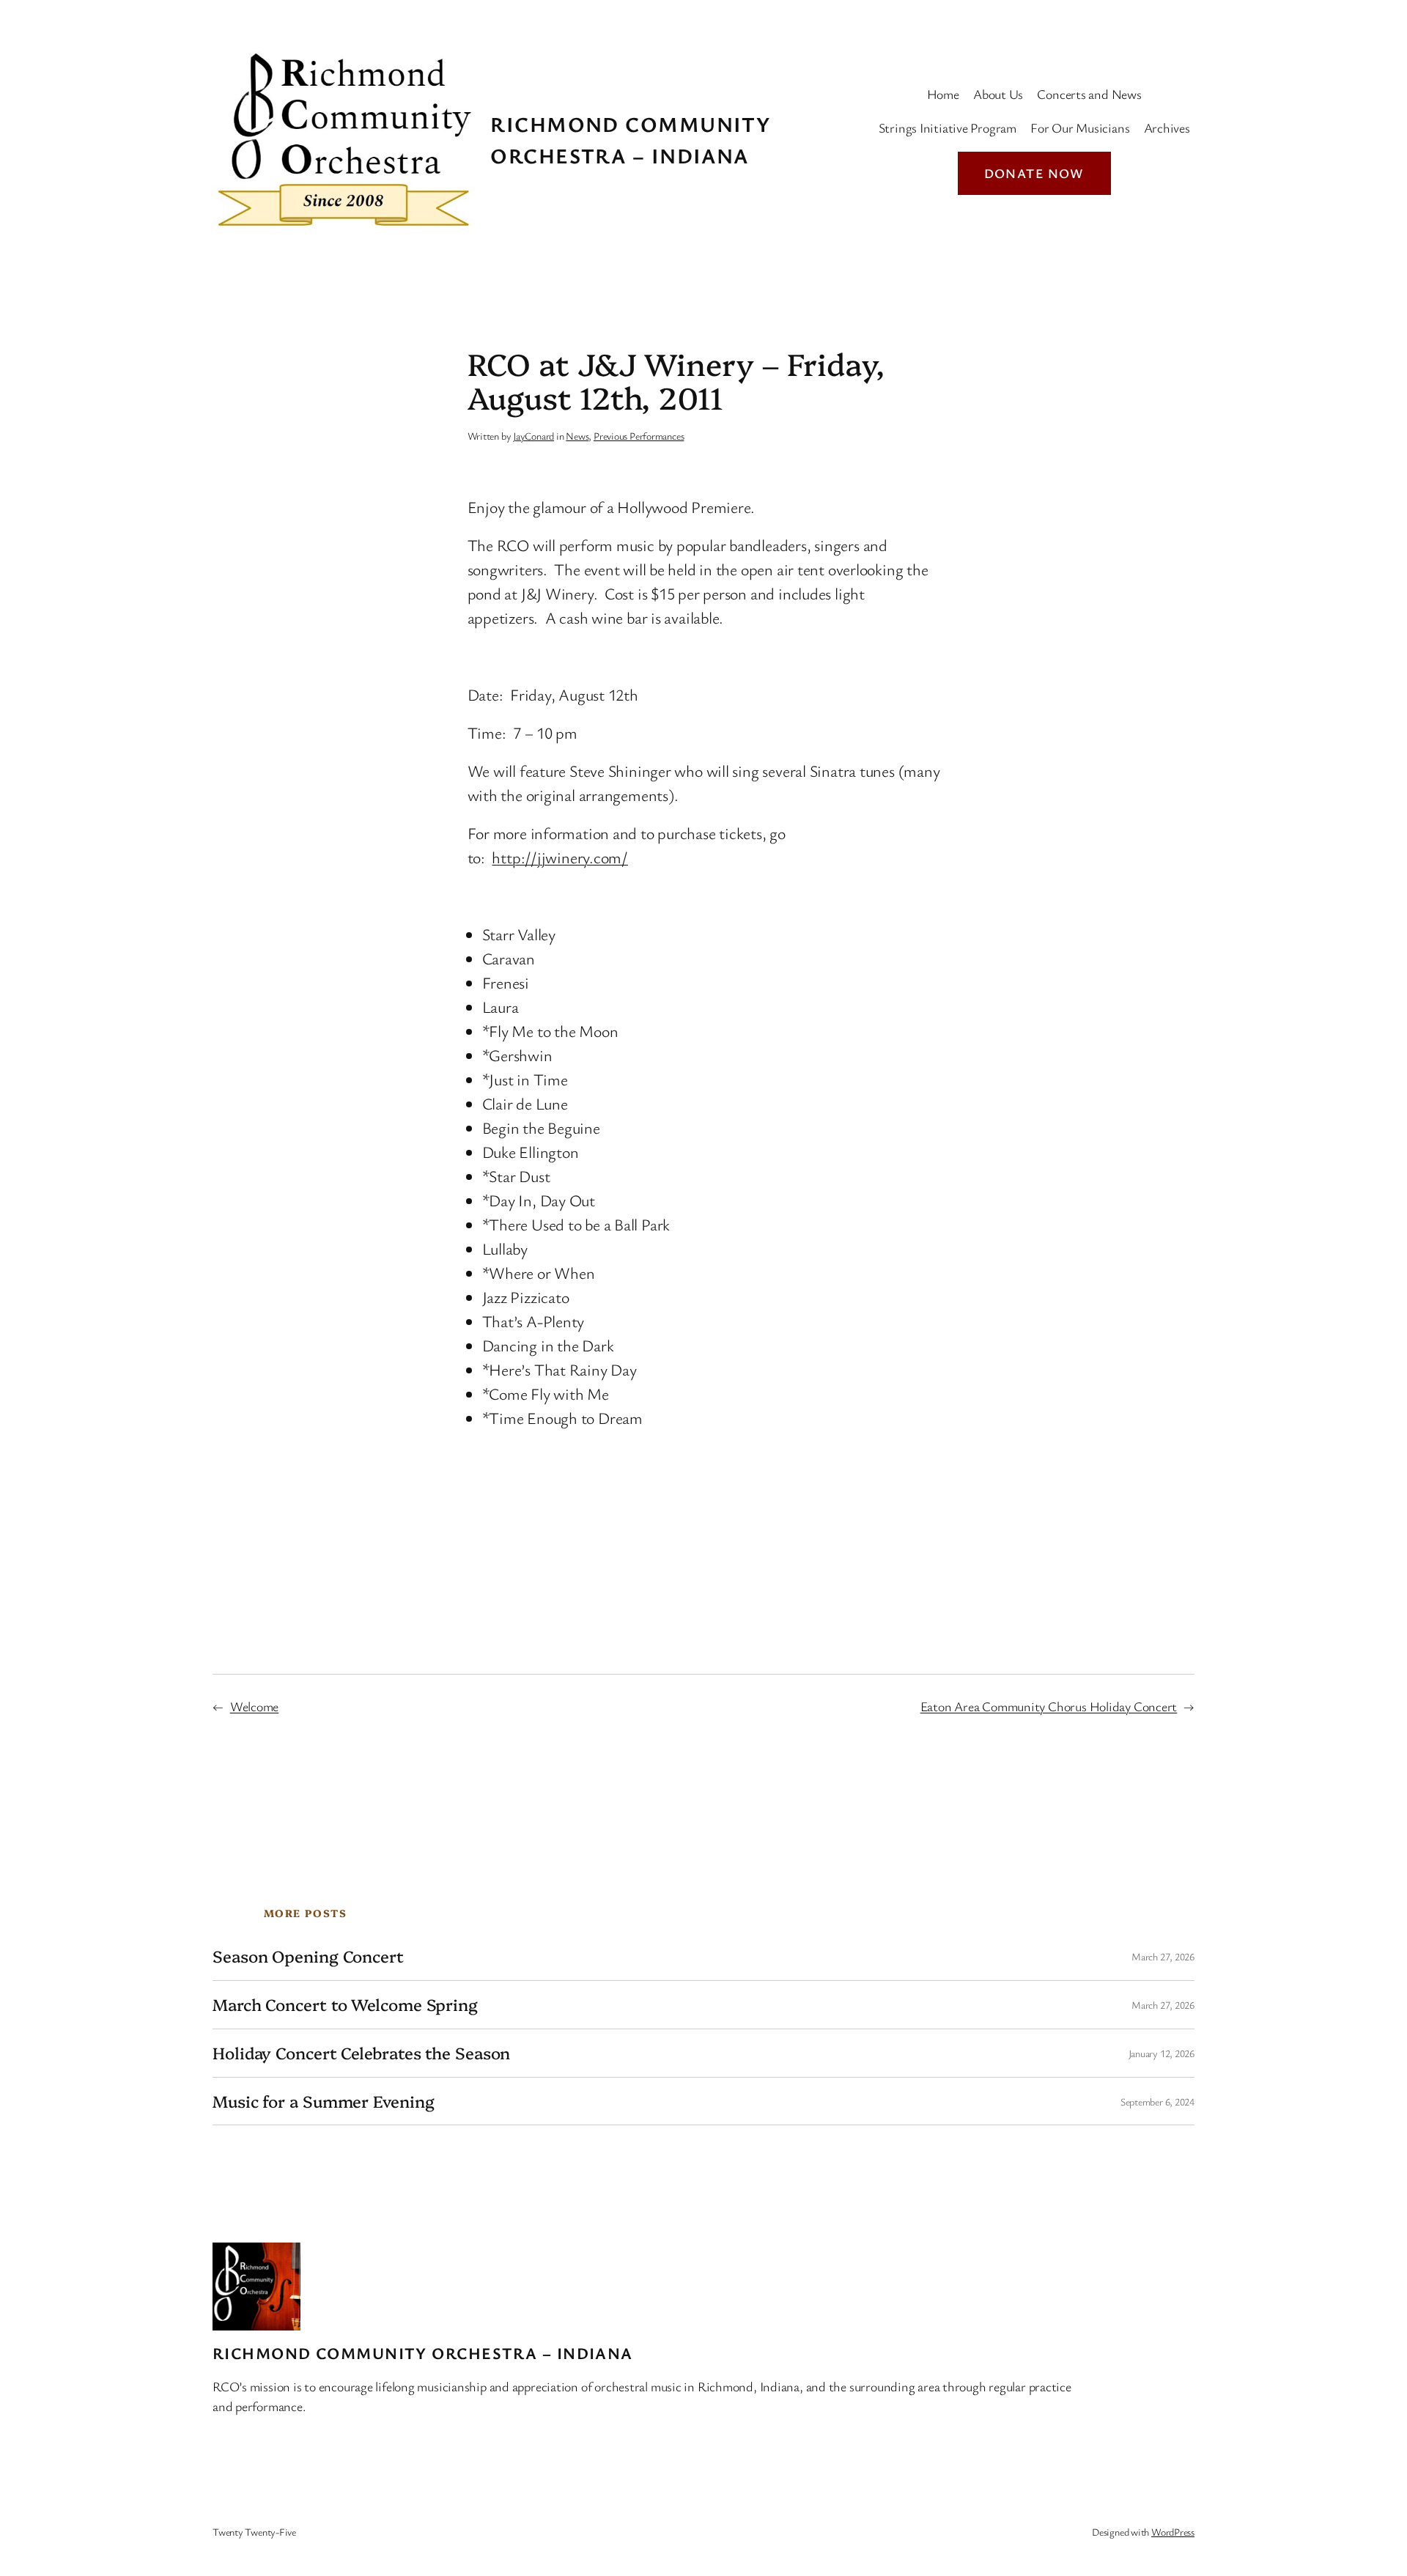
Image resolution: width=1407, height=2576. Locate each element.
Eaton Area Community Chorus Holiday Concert (1049, 1706)
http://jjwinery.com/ (560, 857)
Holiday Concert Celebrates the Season (361, 2053)
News (577, 436)
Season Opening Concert (308, 1956)
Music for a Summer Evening (323, 2101)
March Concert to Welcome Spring (345, 2005)
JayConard (533, 436)
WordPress (1173, 2532)
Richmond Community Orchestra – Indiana (423, 2353)
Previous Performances (639, 436)
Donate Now (1034, 173)
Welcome (254, 1706)
